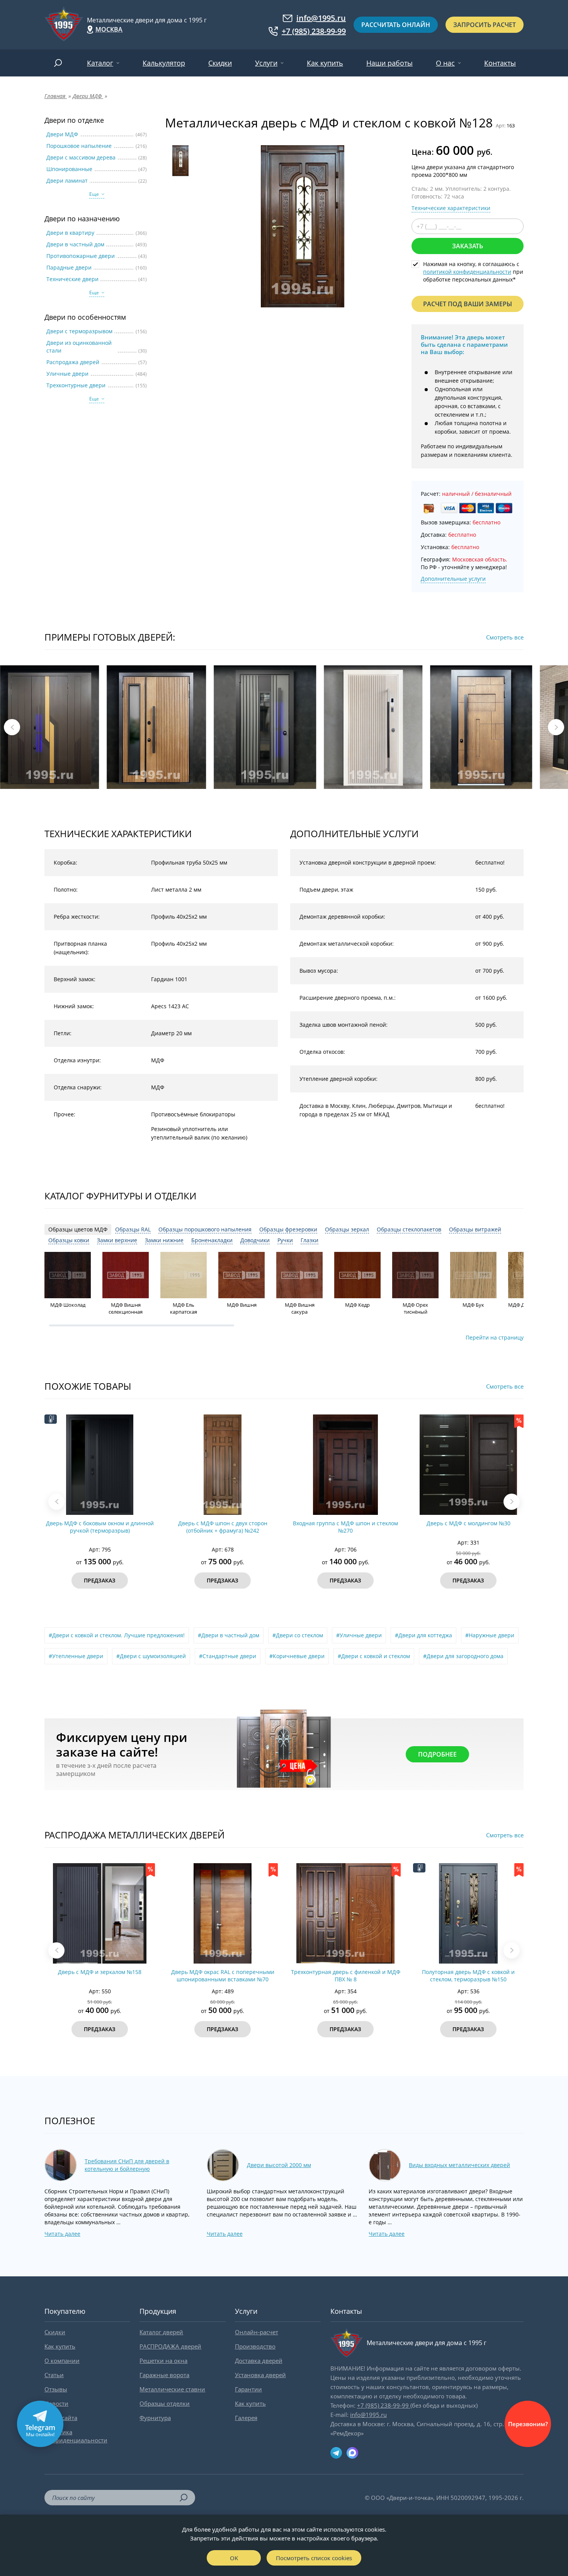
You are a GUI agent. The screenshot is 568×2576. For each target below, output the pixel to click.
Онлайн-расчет (257, 2332)
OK (234, 2558)
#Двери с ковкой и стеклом (374, 1656)
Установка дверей (260, 2375)
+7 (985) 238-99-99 (314, 31)
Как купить (325, 63)
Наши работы (389, 63)
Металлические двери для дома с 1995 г (147, 20)
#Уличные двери (359, 1635)
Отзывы (56, 2389)
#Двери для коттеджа (423, 1635)
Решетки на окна (163, 2361)
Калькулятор (164, 63)
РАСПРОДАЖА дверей (170, 2346)
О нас (445, 63)
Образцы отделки (165, 2403)
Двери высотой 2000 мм (279, 2165)
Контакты (500, 63)
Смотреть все (505, 637)
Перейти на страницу (495, 1337)
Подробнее (437, 1754)
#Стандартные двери (228, 1656)
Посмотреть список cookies (314, 2558)
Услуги (266, 63)
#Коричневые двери (297, 1656)
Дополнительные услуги (453, 579)
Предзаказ (100, 1580)
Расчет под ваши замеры (468, 304)
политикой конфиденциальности (467, 272)
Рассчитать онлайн (396, 25)
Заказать (468, 246)
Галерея (246, 2418)
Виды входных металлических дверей (459, 2165)
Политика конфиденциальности (76, 2436)
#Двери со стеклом (298, 1635)
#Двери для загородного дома (463, 1656)
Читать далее (62, 2234)
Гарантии (248, 2389)
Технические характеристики (451, 208)
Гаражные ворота (164, 2375)
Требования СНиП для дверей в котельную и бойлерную (127, 2165)
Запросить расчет (485, 25)
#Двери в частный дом (229, 1635)
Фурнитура (155, 2418)
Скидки (220, 63)
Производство (255, 2346)
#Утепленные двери (76, 1656)
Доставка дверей (259, 2361)
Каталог (100, 63)
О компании (62, 2361)
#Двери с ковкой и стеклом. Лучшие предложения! (117, 1635)
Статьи (54, 2375)
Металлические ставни (172, 2389)
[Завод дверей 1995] (64, 25)
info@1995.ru (321, 18)
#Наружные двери (490, 1635)
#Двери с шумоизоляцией (151, 1656)
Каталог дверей (161, 2332)
